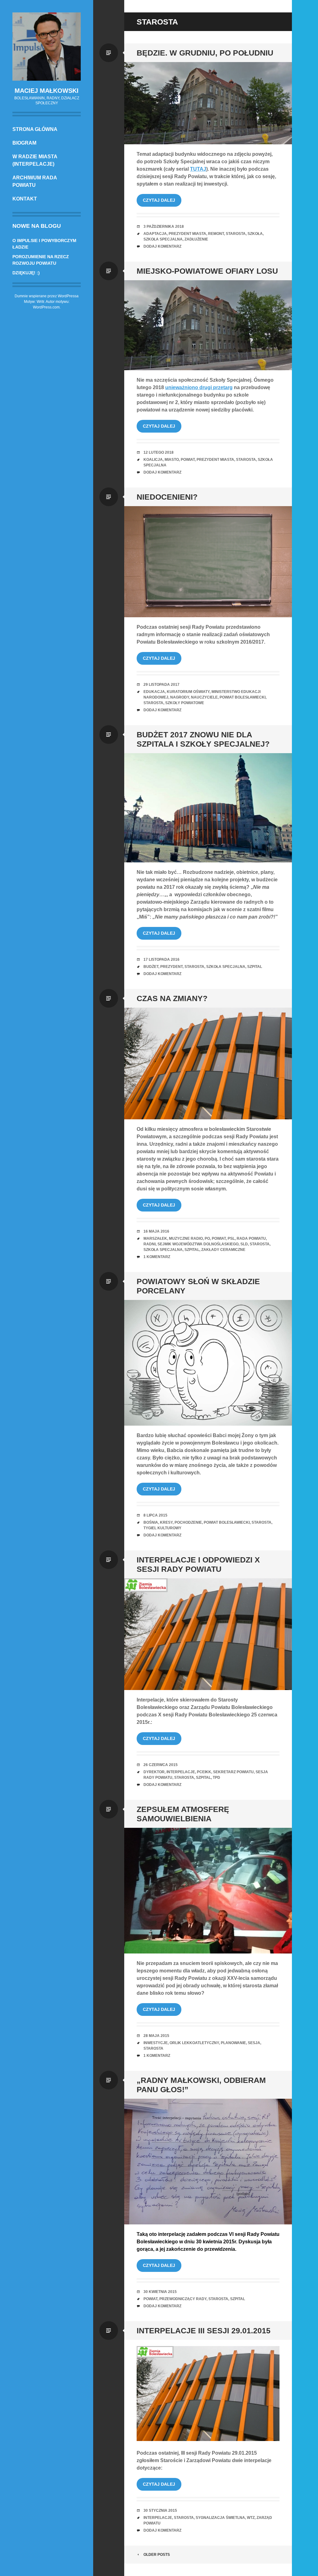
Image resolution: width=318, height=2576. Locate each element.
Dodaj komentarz (162, 246)
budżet (151, 967)
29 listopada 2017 (161, 685)
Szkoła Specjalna (163, 239)
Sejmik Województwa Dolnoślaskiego (198, 1244)
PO (207, 1239)
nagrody (180, 697)
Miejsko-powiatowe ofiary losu (207, 271)
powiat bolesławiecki (243, 697)
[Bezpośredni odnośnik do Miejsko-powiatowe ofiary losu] (208, 325)
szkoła (255, 234)
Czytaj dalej (159, 200)
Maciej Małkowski (47, 91)
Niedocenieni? (167, 497)
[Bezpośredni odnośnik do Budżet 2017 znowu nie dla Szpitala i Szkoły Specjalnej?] (208, 808)
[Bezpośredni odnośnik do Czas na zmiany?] (208, 1063)
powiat (188, 460)
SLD (244, 1244)
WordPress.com (46, 307)
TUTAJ (198, 169)
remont (216, 234)
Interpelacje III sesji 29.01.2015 (204, 2331)
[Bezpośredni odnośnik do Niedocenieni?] (208, 562)
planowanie (233, 2043)
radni (150, 1244)
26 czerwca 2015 (161, 1765)
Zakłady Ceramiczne (223, 1250)
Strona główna (35, 129)
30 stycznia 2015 (160, 2511)
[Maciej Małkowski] (47, 47)
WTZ (251, 2518)
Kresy (166, 1522)
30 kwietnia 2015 (160, 2292)
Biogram (24, 143)
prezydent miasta (187, 234)
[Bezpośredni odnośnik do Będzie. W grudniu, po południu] (208, 103)
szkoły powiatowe (185, 703)
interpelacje (181, 1772)
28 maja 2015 (156, 2036)
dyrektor (154, 1772)
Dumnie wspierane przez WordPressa (47, 296)
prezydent (171, 967)
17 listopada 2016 (161, 960)
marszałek (155, 1239)
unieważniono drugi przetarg (199, 387)
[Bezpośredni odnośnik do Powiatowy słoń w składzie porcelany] (208, 1363)
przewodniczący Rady (183, 2299)
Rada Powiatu (251, 1239)
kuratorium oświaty (188, 692)
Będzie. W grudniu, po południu (205, 53)
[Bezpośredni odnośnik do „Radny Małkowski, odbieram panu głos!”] (208, 2162)
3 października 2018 (164, 227)
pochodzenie (188, 1522)
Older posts (157, 2555)
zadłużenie (196, 239)
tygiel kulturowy (162, 1528)
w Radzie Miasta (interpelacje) (35, 160)
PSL (231, 1239)
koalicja (153, 460)
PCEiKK (204, 1772)
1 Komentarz (157, 1257)
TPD (216, 1778)
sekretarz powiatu (233, 1772)
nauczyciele (204, 697)
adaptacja (155, 234)
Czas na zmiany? (172, 998)
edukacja (154, 692)
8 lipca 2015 (155, 1515)
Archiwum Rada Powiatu (35, 181)
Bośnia (151, 1522)
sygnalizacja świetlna (220, 2518)
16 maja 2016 (156, 1231)
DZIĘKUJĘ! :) (26, 273)
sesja (254, 2043)
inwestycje (156, 2043)
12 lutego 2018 (159, 452)
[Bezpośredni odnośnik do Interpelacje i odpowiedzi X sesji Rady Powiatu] (208, 1634)
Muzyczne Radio (186, 1239)
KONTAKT (25, 199)
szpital (255, 967)
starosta (236, 234)
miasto (172, 460)
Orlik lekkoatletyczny (194, 2043)
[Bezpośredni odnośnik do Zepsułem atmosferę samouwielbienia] (208, 1891)
